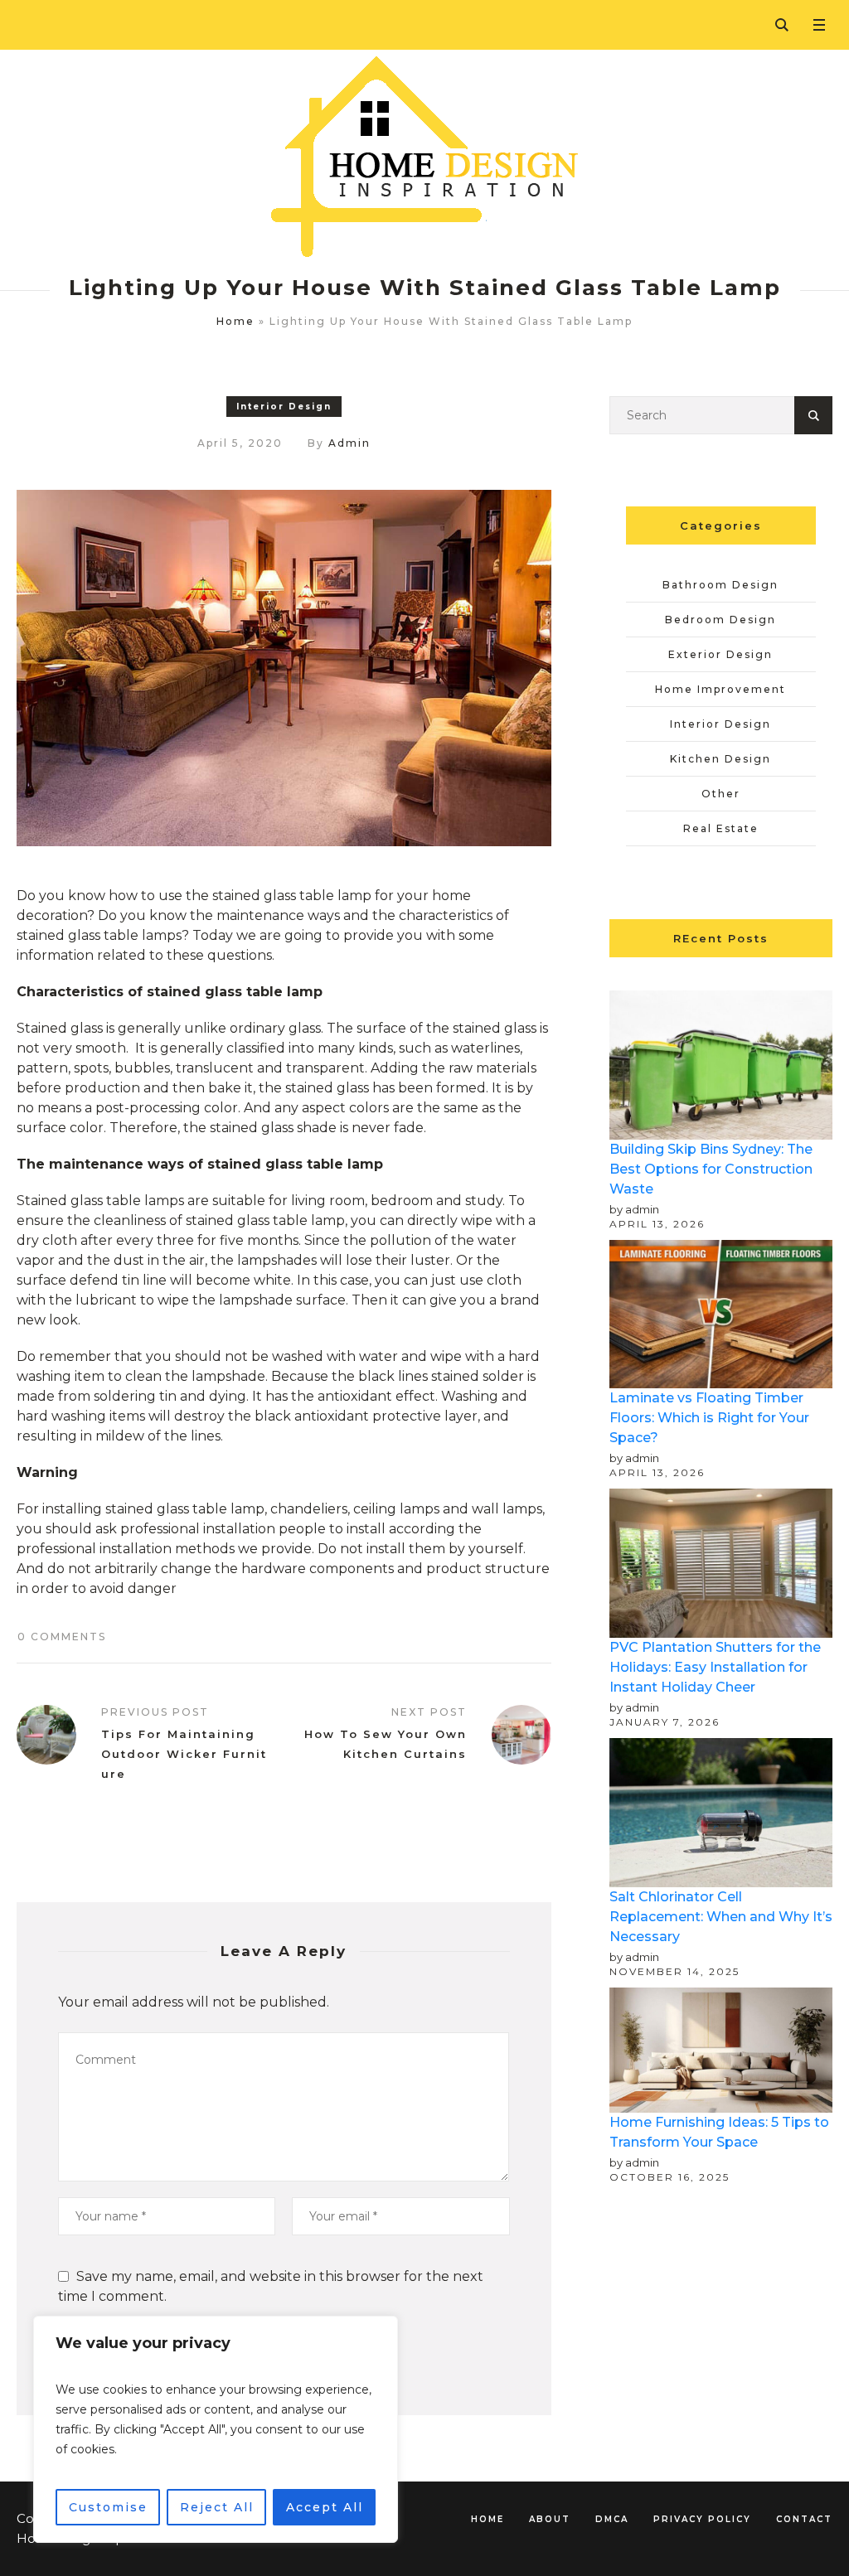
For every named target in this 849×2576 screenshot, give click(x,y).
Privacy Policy (702, 2519)
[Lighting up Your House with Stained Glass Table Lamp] (284, 667)
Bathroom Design (720, 585)
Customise (108, 2507)
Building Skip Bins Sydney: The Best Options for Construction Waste (711, 1169)
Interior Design (284, 407)
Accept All (325, 2507)
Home (235, 321)
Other (721, 794)
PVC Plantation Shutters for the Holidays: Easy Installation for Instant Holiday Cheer (715, 1667)
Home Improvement (720, 689)
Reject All (217, 2507)
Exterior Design (720, 654)
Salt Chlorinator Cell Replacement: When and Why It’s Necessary (721, 1917)
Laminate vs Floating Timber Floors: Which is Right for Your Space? (709, 1418)
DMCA (612, 2519)
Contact (804, 2519)
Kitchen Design (720, 759)
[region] (216, 2429)
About (550, 2519)
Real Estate (721, 828)
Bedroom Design (720, 620)
